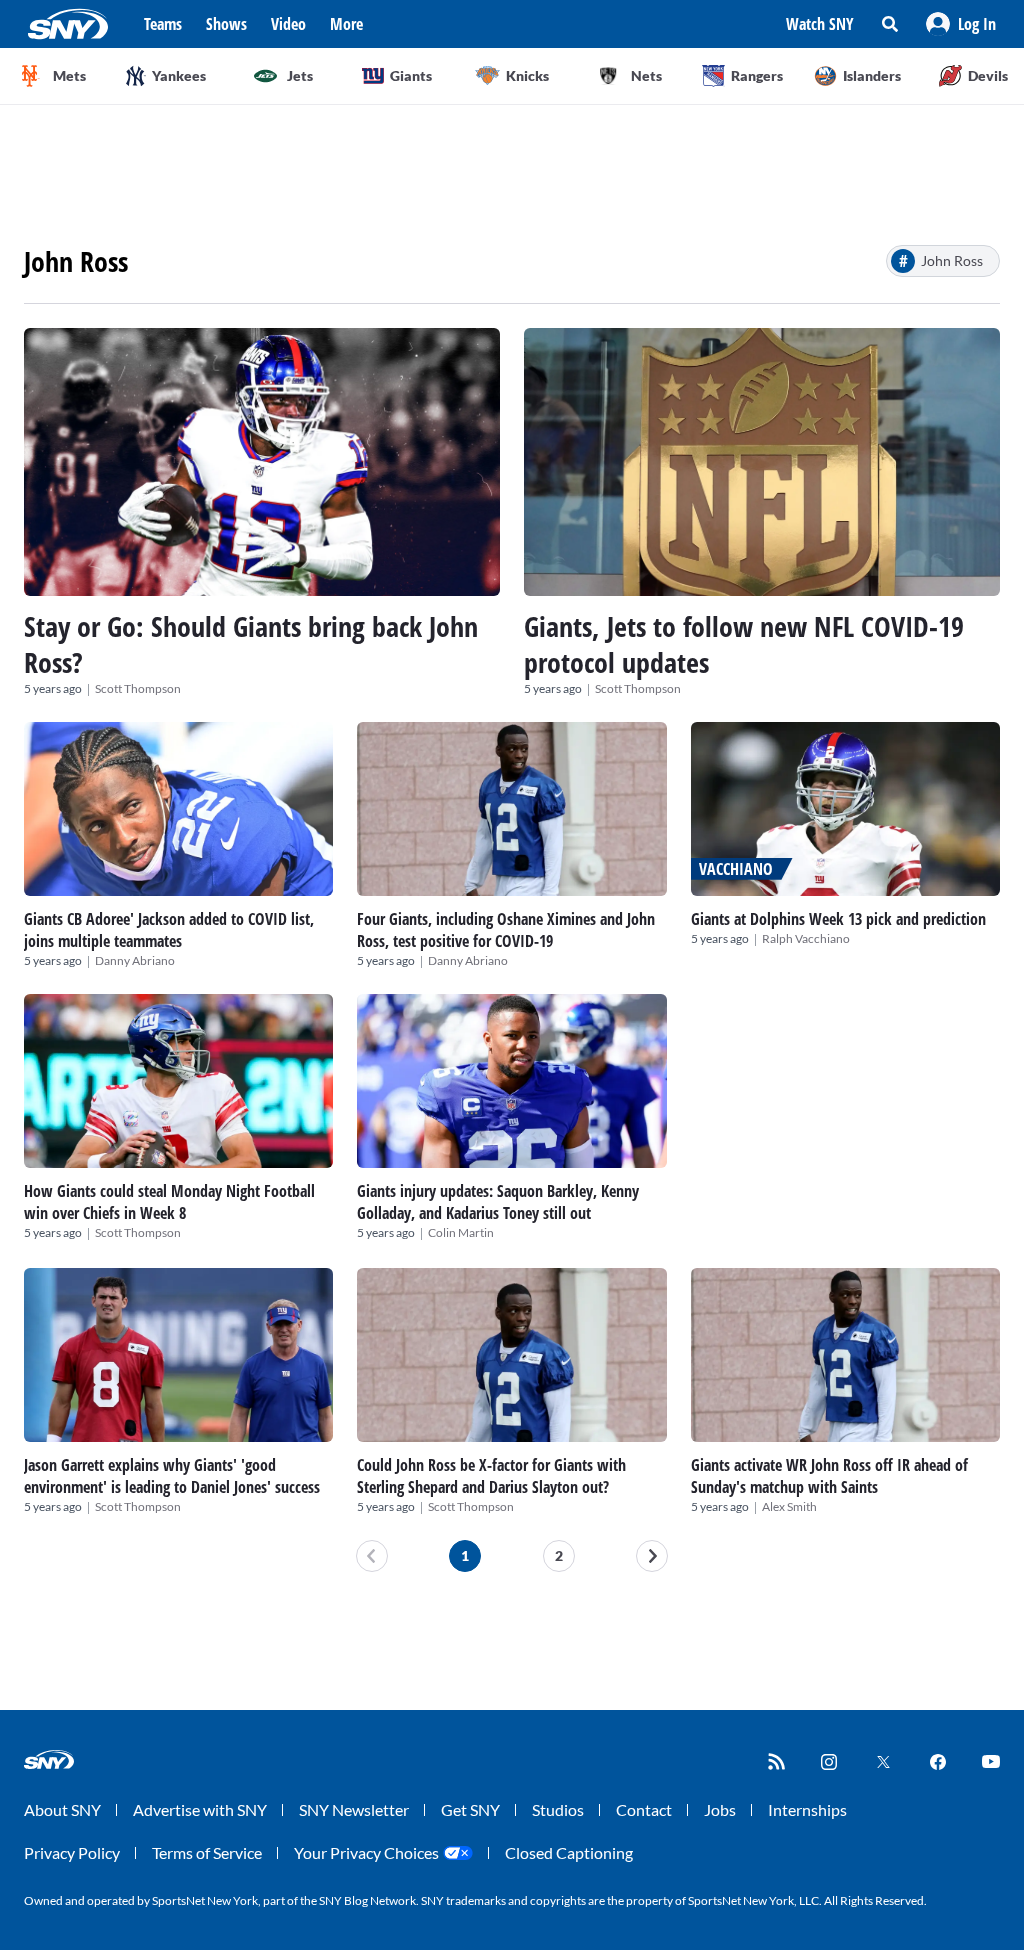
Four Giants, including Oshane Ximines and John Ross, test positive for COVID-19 (506, 930)
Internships (807, 1809)
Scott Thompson (138, 688)
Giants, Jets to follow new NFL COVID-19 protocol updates (744, 644)
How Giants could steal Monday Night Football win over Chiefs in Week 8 (169, 1202)
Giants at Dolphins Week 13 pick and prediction (838, 919)
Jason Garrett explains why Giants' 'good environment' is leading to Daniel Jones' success (172, 1476)
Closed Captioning (569, 1852)
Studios (558, 1809)
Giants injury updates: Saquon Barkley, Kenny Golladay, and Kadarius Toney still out (498, 1202)
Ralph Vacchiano (806, 938)
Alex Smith (789, 1506)
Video (288, 24)
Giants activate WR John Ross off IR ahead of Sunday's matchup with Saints (829, 1476)
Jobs (720, 1809)
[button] (961, 24)
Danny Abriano (135, 960)
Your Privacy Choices (366, 1852)
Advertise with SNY (200, 1809)
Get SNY (470, 1809)
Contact (644, 1809)
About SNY (62, 1809)
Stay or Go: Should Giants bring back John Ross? (251, 644)
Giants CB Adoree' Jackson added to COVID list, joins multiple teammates (169, 930)
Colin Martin (461, 1232)
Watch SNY (820, 24)
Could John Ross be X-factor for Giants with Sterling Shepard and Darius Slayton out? (491, 1476)
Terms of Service (207, 1852)
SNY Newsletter (354, 1809)
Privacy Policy (72, 1852)
